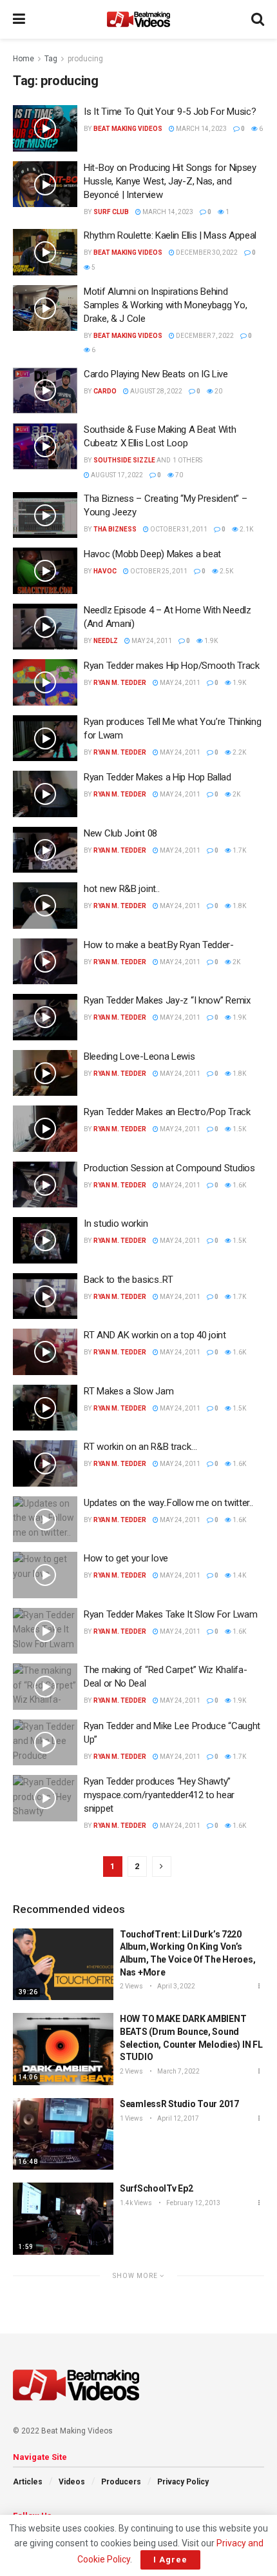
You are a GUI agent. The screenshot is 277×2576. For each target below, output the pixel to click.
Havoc (105, 571)
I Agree (170, 2560)
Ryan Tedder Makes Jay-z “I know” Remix (167, 1000)
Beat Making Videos (128, 129)
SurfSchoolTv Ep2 (157, 2188)
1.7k (239, 850)
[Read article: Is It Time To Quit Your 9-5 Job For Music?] (45, 128)
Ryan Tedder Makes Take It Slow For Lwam (170, 1614)
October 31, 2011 (178, 529)
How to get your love (126, 1558)
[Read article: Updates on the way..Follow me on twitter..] (45, 1520)
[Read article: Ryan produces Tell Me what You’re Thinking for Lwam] (45, 738)
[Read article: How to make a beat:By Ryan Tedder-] (45, 962)
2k (236, 794)
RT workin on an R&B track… (140, 1447)
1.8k (239, 906)
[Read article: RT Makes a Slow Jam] (45, 1408)
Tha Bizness (115, 529)
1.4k (239, 1575)
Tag (51, 59)
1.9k (210, 641)
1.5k (239, 1129)
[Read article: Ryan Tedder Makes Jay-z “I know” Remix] (45, 1017)
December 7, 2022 (204, 336)
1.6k (239, 1185)
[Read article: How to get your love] (45, 1575)
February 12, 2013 (193, 2203)
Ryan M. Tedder (120, 683)
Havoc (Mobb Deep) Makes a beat (152, 554)
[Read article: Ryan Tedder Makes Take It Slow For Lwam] (45, 1631)
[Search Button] (258, 19)
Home (24, 59)
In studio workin (116, 1224)
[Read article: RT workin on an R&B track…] (45, 1463)
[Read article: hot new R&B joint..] (45, 906)
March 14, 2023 (201, 129)
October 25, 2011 (158, 571)
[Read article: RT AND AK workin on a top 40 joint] (45, 1352)
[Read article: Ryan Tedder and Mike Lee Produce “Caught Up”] (45, 1743)
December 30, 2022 (206, 253)
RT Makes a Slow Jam (129, 1391)
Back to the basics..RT (128, 1280)
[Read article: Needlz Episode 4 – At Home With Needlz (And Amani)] (45, 627)
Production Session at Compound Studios (169, 1168)
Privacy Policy (183, 2482)
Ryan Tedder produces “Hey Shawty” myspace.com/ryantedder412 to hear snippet (159, 1795)
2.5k (226, 571)
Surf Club (111, 212)
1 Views (131, 2118)
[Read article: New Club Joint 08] (45, 850)
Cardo (105, 391)
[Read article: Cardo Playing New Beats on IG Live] (45, 391)
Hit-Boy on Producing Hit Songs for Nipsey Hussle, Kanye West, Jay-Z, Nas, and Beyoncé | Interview (170, 181)
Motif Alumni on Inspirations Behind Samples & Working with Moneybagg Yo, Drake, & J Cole (165, 305)
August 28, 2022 (156, 391)
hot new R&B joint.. (121, 889)
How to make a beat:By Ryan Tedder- (159, 945)
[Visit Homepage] (138, 19)
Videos (72, 2482)
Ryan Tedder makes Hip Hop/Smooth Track (172, 666)
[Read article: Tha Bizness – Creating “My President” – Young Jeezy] (45, 515)
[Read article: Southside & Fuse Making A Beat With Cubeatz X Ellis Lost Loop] (45, 446)
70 (178, 475)
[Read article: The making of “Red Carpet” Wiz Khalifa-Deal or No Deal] (45, 1687)
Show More (136, 2276)
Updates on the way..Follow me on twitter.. (168, 1503)
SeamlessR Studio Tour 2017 (179, 2104)
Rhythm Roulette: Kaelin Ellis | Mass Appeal (170, 235)
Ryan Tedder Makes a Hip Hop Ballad (158, 777)
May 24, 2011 (151, 641)
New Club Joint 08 (120, 833)
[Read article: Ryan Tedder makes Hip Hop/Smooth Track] (45, 682)
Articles (28, 2482)
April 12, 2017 (177, 2118)
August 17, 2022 (116, 475)
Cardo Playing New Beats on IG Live (156, 374)
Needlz (106, 641)
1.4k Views (136, 2203)
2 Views (131, 1986)
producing (85, 59)
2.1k (246, 529)
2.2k (239, 752)
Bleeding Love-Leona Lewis (139, 1056)
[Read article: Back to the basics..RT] (45, 1296)
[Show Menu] (19, 19)
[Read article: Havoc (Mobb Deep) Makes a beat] (45, 571)
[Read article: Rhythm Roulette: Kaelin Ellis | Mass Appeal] (45, 252)
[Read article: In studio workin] (45, 1240)
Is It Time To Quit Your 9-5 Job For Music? (170, 112)
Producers (121, 2482)
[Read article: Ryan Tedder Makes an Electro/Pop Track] (45, 1129)
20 (218, 391)
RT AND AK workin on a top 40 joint (155, 1335)
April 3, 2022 (176, 1986)
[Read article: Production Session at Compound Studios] (45, 1185)
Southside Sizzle (124, 460)
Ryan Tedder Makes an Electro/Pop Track (167, 1112)
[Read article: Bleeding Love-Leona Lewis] (45, 1073)
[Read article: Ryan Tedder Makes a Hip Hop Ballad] (45, 794)
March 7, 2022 (178, 2071)
